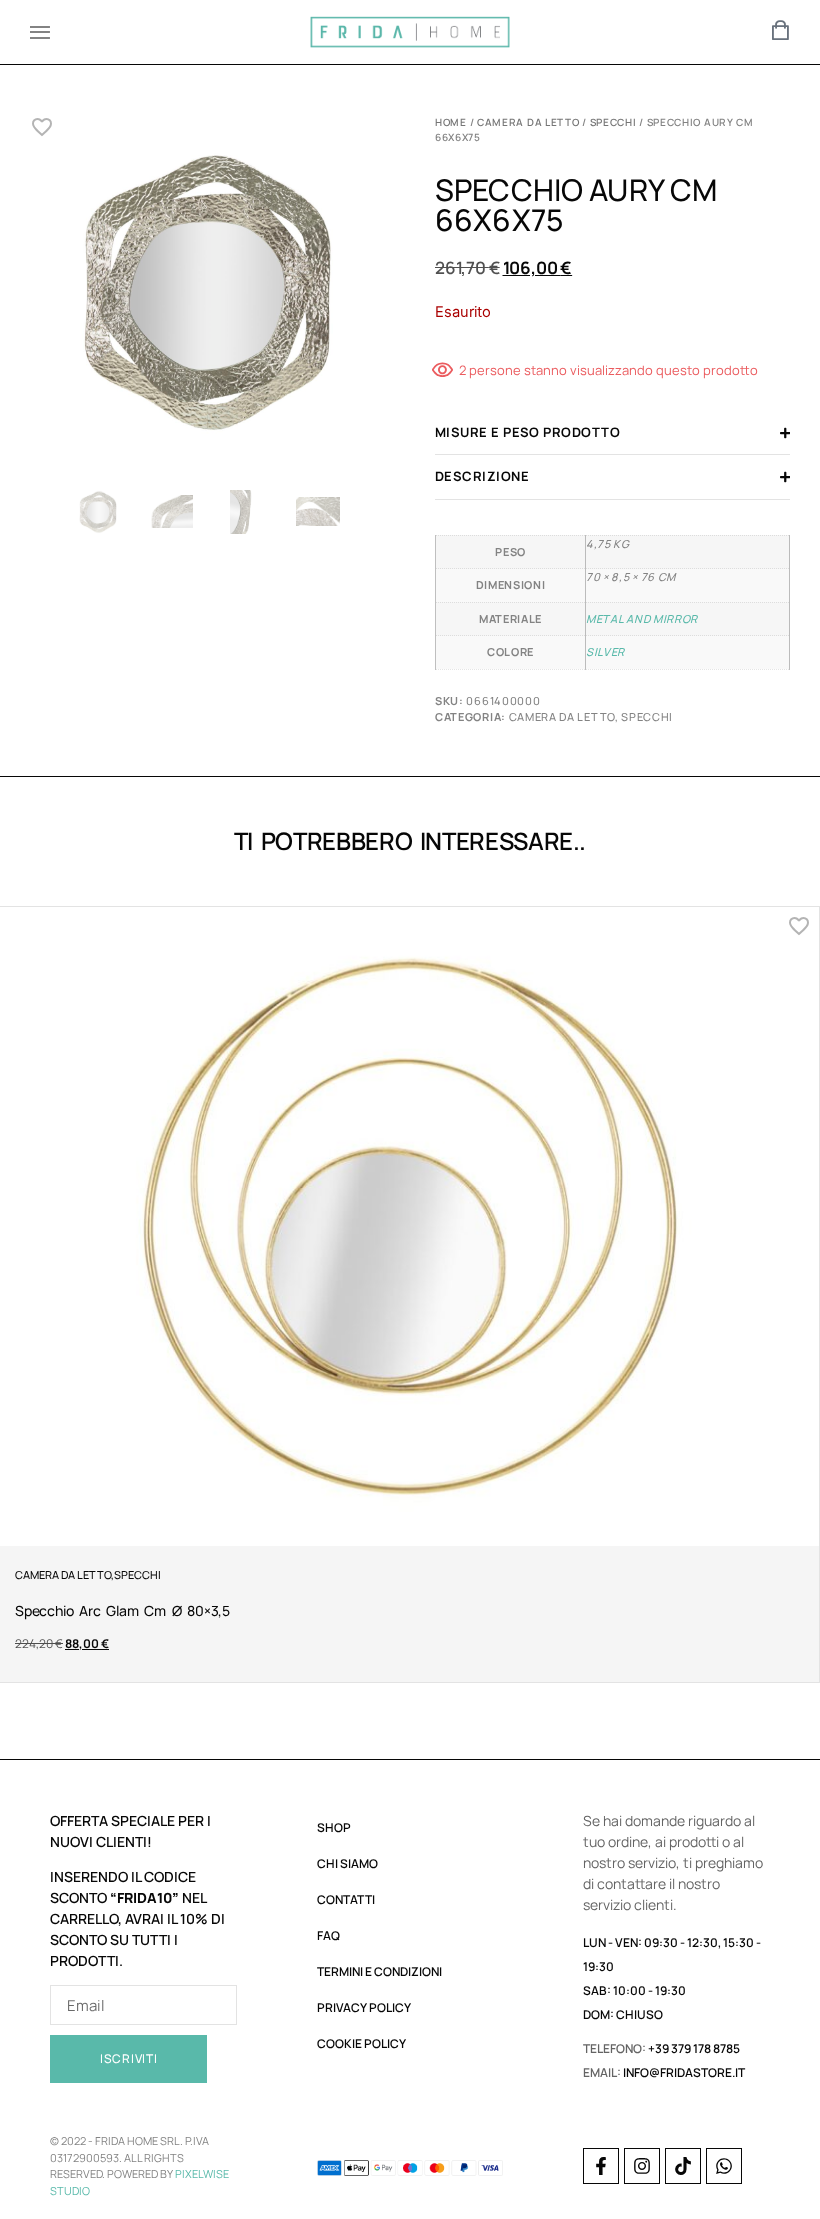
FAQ (328, 1935)
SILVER (605, 651)
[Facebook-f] (601, 2166)
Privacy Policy (364, 2007)
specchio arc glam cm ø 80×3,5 (122, 1610)
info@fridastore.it (684, 2072)
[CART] (781, 30)
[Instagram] (642, 2166)
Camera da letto (528, 122)
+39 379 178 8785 (694, 2048)
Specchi (613, 122)
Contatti (346, 1899)
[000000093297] (207, 297)
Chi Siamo (347, 1863)
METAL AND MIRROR (642, 618)
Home (451, 122)
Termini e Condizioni (379, 1971)
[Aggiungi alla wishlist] (42, 127)
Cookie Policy (361, 2043)
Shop (334, 1827)
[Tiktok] (683, 2166)
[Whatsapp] (724, 2166)
